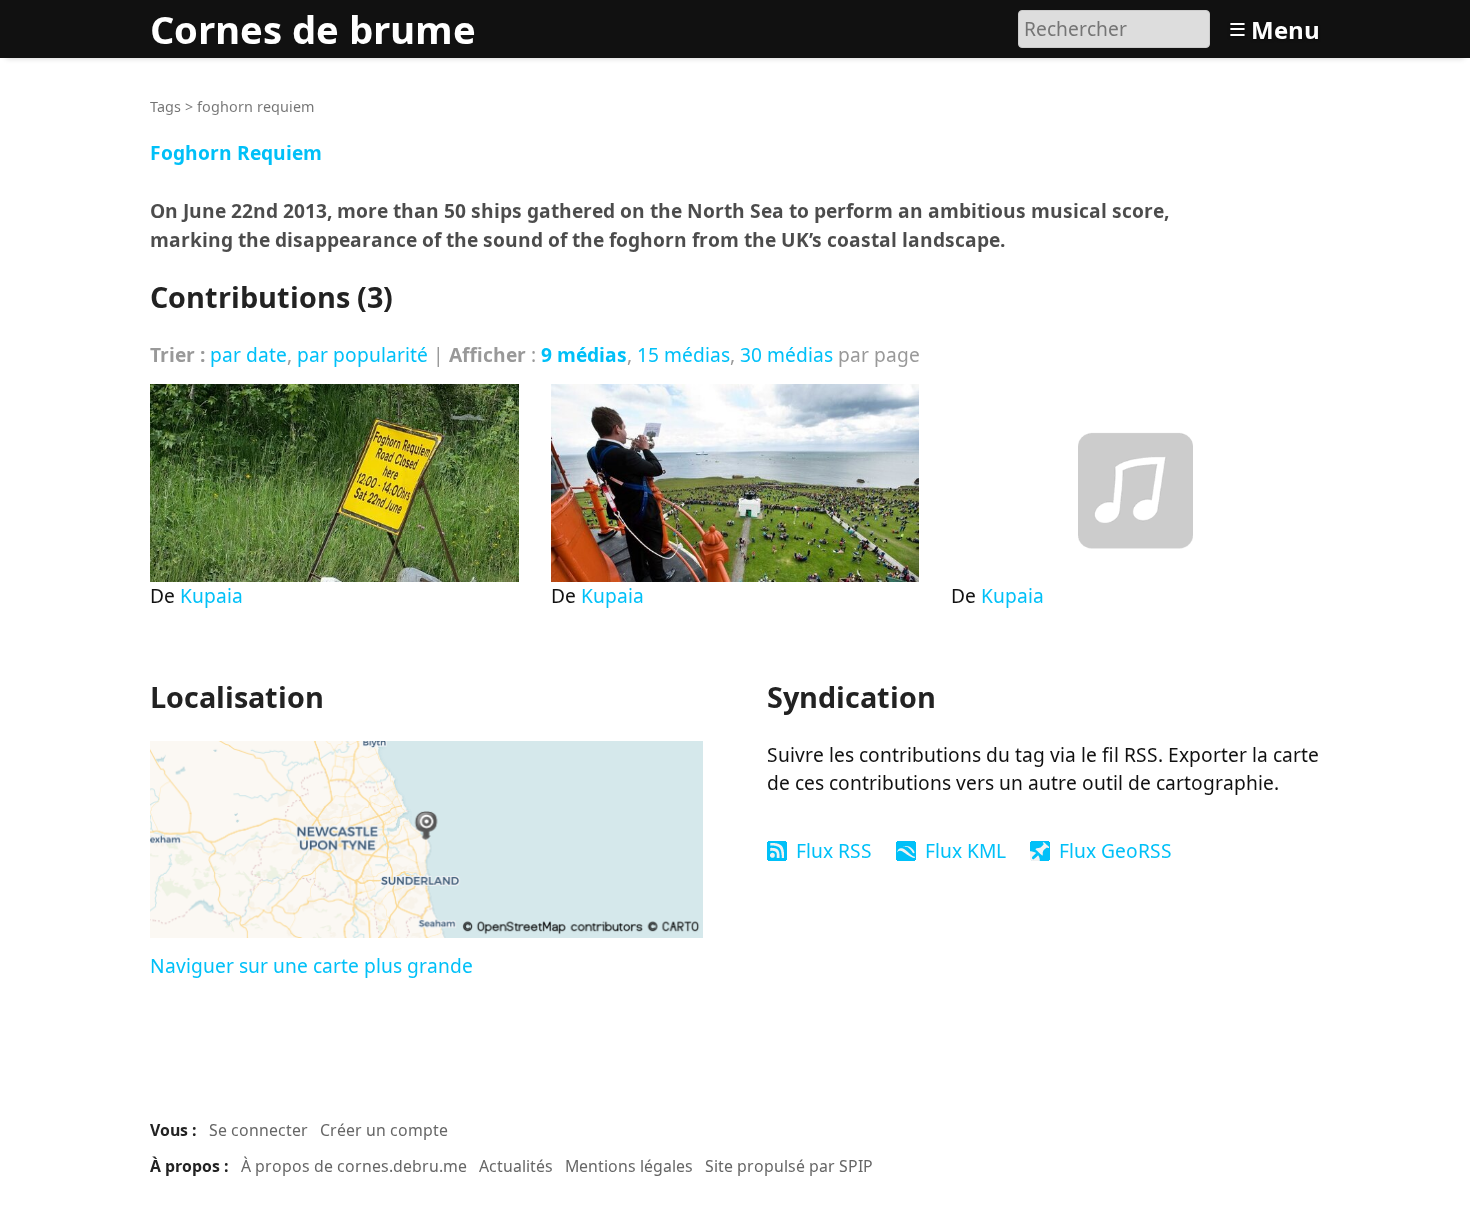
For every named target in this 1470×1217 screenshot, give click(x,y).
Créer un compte (384, 1130)
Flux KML (965, 850)
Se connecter (258, 1130)
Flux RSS (834, 850)
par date (248, 354)
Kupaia (211, 595)
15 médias (683, 354)
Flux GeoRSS (1115, 850)
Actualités (516, 1166)
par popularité (362, 354)
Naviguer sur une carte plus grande (311, 965)
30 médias (786, 354)
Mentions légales (629, 1166)
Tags (165, 106)
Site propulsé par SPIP (789, 1166)
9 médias (584, 354)
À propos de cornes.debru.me (354, 1166)
